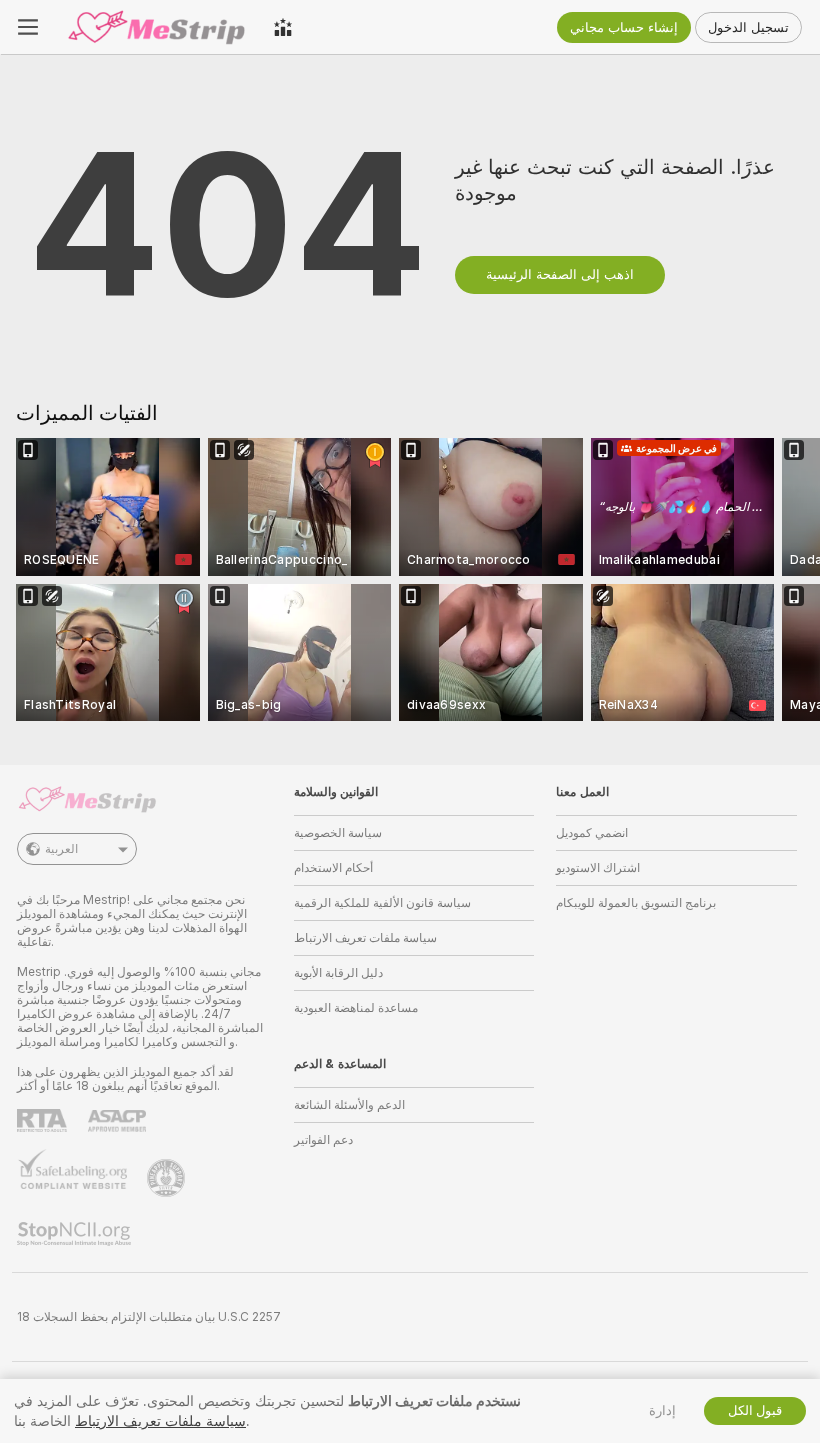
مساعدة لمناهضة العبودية (356, 1008)
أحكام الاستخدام (333, 868)
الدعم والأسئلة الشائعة (349, 1105)
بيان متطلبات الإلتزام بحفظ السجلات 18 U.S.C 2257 (149, 1317)
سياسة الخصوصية (338, 833)
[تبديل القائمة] (28, 27)
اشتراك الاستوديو (598, 868)
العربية (61, 849)
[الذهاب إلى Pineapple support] (168, 1178)
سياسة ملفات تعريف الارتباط (365, 938)
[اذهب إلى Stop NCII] (76, 1234)
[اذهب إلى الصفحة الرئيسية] (156, 27)
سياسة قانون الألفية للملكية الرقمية (382, 903)
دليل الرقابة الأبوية (338, 973)
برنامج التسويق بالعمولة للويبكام (636, 903)
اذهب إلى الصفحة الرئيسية (560, 274)
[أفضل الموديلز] (283, 27)
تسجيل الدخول (748, 27)
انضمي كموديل (592, 833)
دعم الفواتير (323, 1140)
